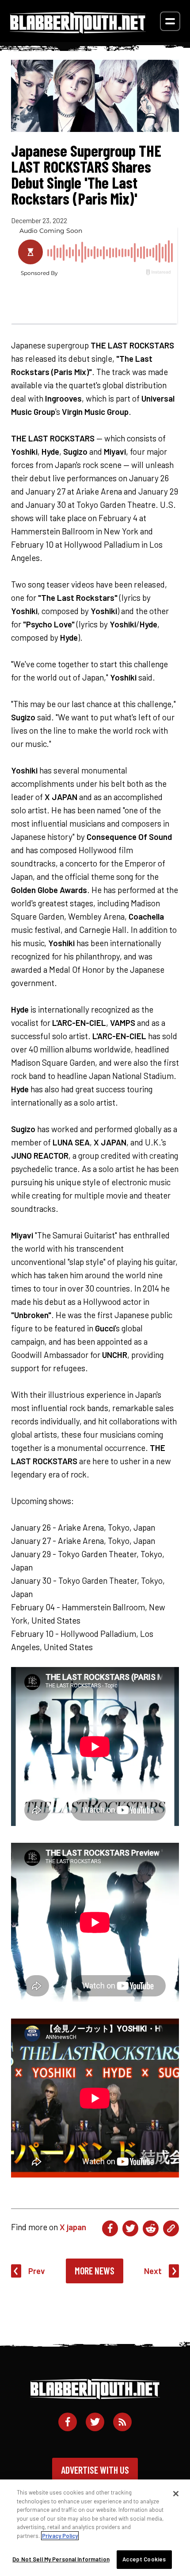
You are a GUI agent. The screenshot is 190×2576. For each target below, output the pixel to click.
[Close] (176, 2494)
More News (95, 2270)
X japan (73, 2227)
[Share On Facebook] (110, 2228)
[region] (95, 2528)
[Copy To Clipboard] (171, 2228)
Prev (37, 2271)
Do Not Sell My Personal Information (61, 2559)
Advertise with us (95, 2470)
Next (153, 2271)
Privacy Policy (60, 2536)
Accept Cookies (144, 2559)
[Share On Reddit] (151, 2228)
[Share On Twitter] (130, 2228)
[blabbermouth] (78, 30)
